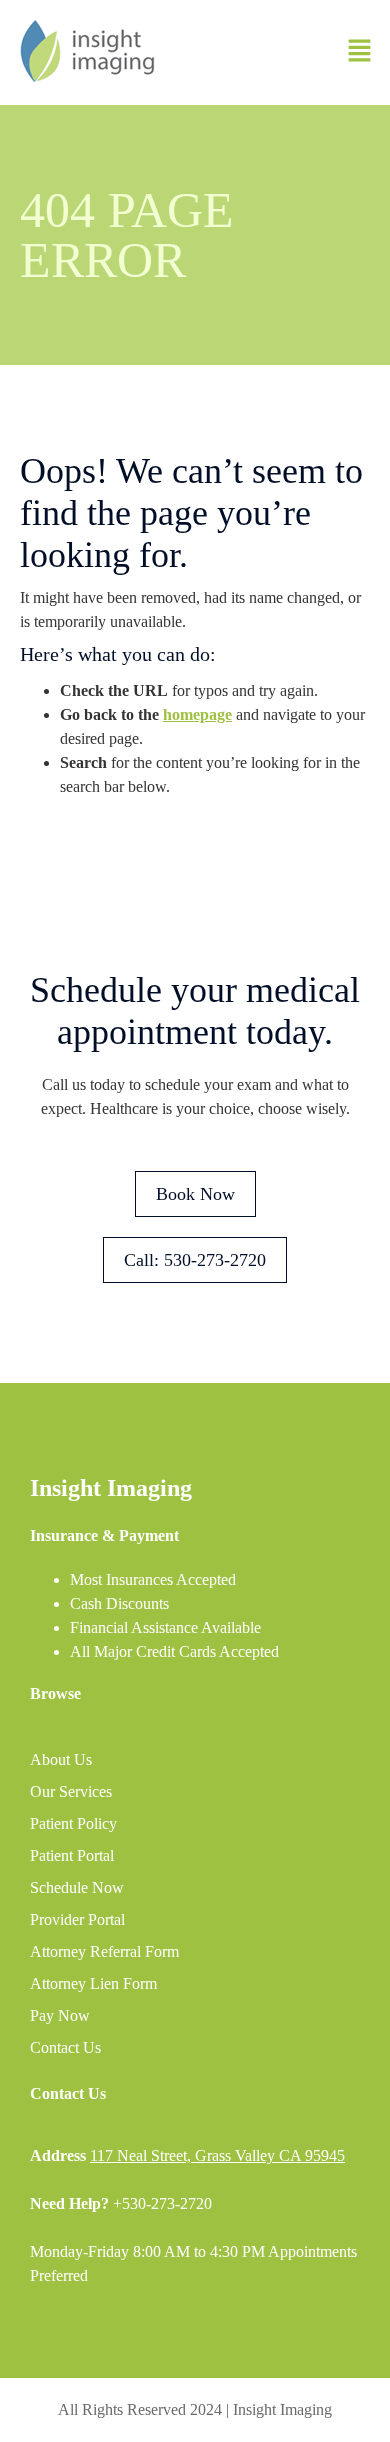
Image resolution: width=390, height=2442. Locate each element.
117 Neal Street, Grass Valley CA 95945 (217, 2155)
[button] (360, 52)
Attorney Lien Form (93, 1983)
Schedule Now (77, 1887)
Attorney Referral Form (104, 1951)
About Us (61, 1759)
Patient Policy (73, 1823)
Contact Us (65, 2047)
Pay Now (60, 2015)
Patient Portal (72, 1855)
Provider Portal (77, 1919)
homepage (197, 714)
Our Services (71, 1791)
